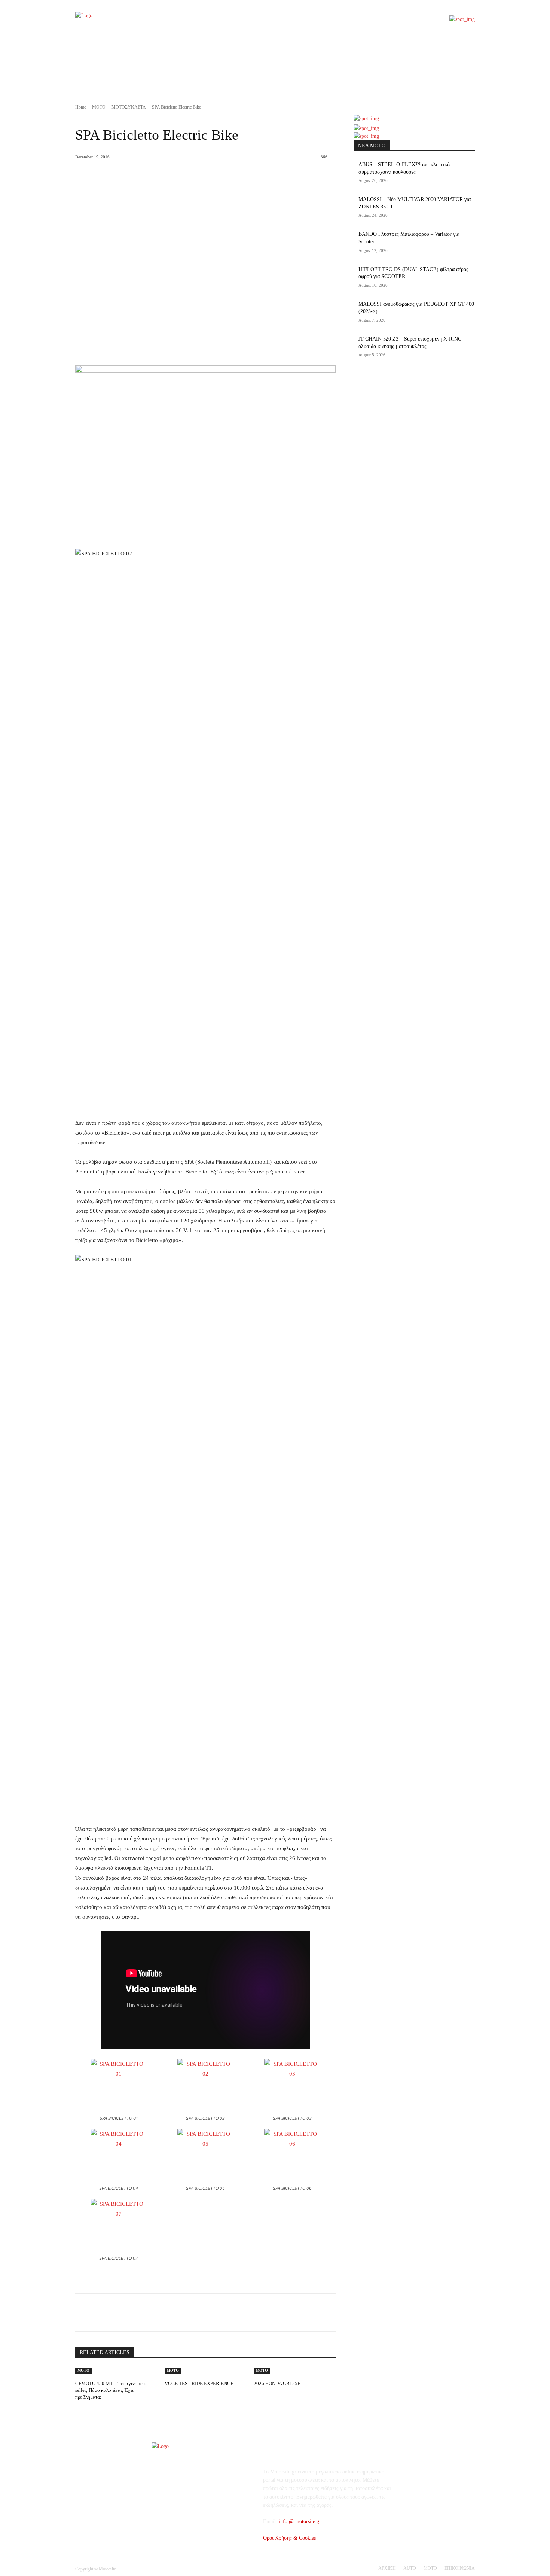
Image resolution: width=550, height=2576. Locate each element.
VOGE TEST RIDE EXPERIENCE (199, 2383)
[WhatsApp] (178, 2312)
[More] (196, 2312)
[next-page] (167, 2394)
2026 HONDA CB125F (277, 2383)
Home (81, 107)
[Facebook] (126, 2312)
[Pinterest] (161, 2312)
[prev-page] (163, 2394)
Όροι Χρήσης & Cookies (289, 2538)
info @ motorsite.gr (300, 2522)
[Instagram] (435, 2477)
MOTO (99, 107)
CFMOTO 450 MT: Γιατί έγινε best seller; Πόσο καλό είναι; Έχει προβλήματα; (111, 2390)
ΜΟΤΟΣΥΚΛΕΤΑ (129, 107)
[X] (144, 2312)
